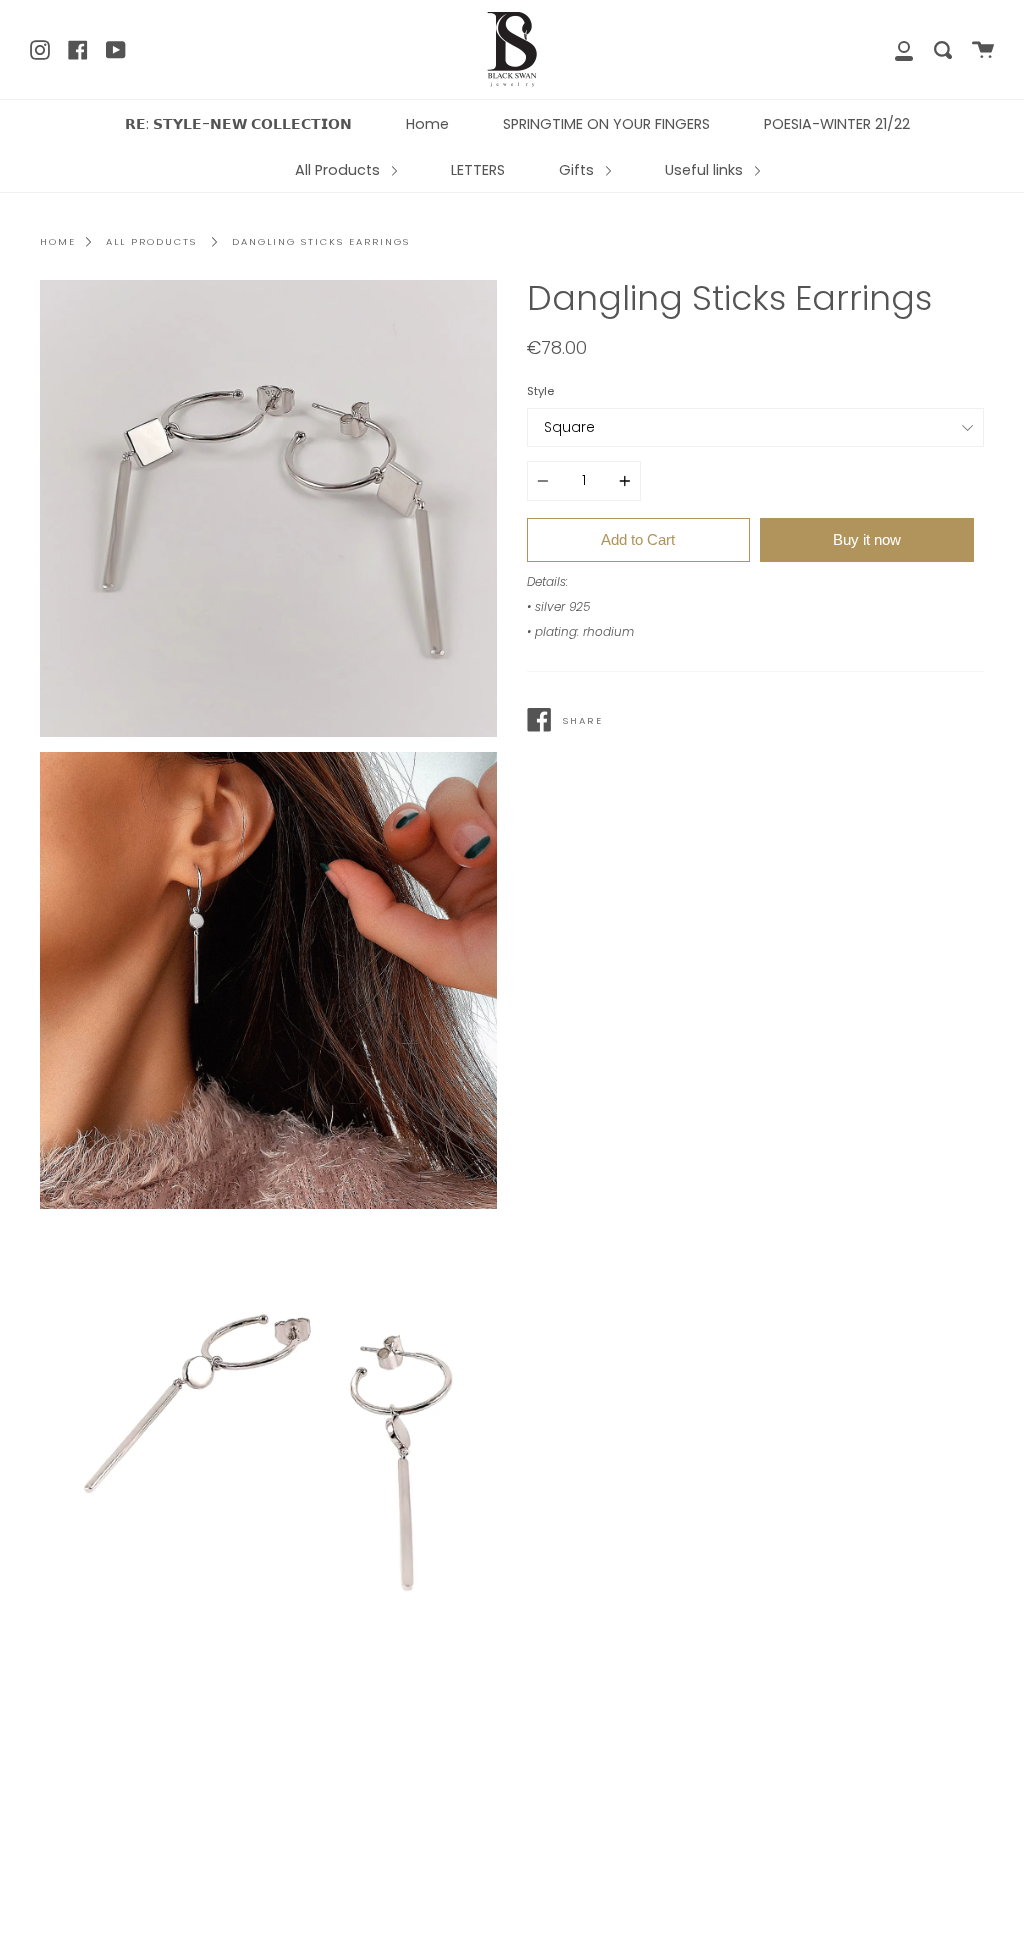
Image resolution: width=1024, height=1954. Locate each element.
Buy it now (867, 539)
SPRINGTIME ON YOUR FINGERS (606, 124)
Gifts (578, 170)
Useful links (706, 170)
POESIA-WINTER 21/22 (837, 124)
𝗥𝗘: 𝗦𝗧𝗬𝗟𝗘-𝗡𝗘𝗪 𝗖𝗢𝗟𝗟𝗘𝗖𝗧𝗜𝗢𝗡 (238, 124)
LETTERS (478, 170)
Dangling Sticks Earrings (321, 241)
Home (427, 124)
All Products (339, 170)
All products (151, 241)
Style (540, 391)
